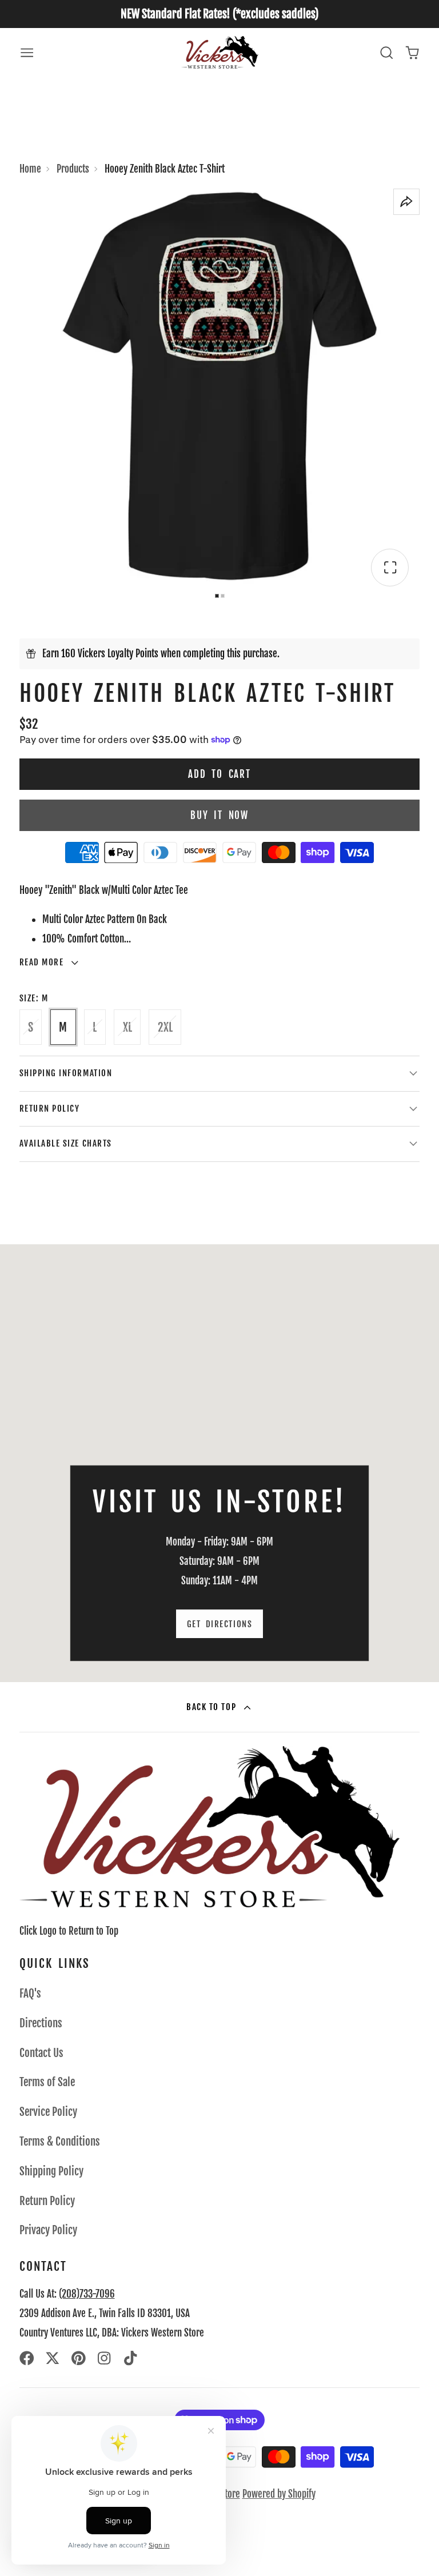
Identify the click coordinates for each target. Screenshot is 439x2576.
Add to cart (219, 774)
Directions (41, 2023)
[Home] (220, 52)
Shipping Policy (51, 2171)
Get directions (219, 1624)
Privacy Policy (48, 2230)
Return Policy (47, 2201)
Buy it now (219, 815)
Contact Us (41, 2053)
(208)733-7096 (87, 2294)
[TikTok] (131, 2358)
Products (73, 169)
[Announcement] (219, 14)
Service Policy (48, 2112)
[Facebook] (27, 2358)
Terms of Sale (47, 2082)
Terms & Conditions (60, 2142)
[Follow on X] (53, 2358)
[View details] (210, 1827)
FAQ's (30, 1994)
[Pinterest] (79, 2358)
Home (30, 169)
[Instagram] (105, 2358)
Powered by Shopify (279, 2494)
